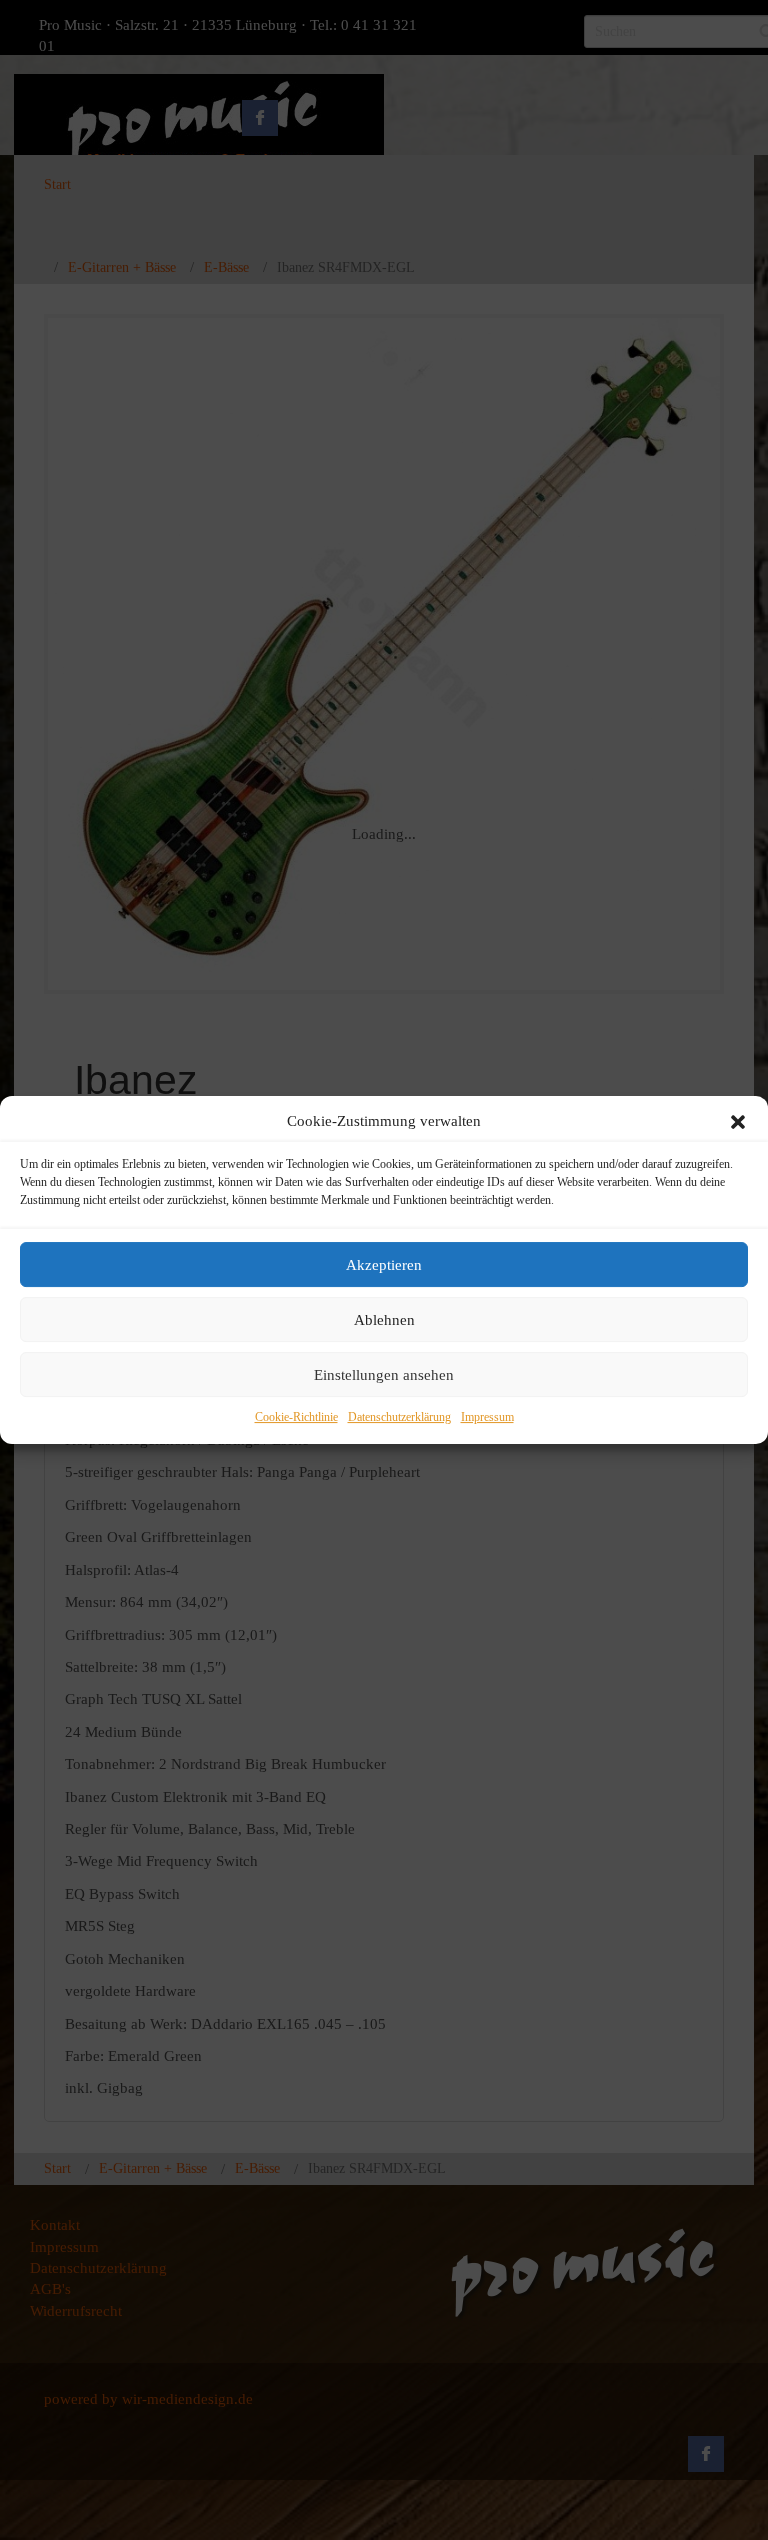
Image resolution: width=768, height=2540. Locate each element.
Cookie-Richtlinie (296, 1418)
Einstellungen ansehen (384, 1375)
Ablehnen (384, 1320)
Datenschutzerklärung (399, 1418)
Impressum (487, 1418)
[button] (738, 1122)
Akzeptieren (384, 1265)
